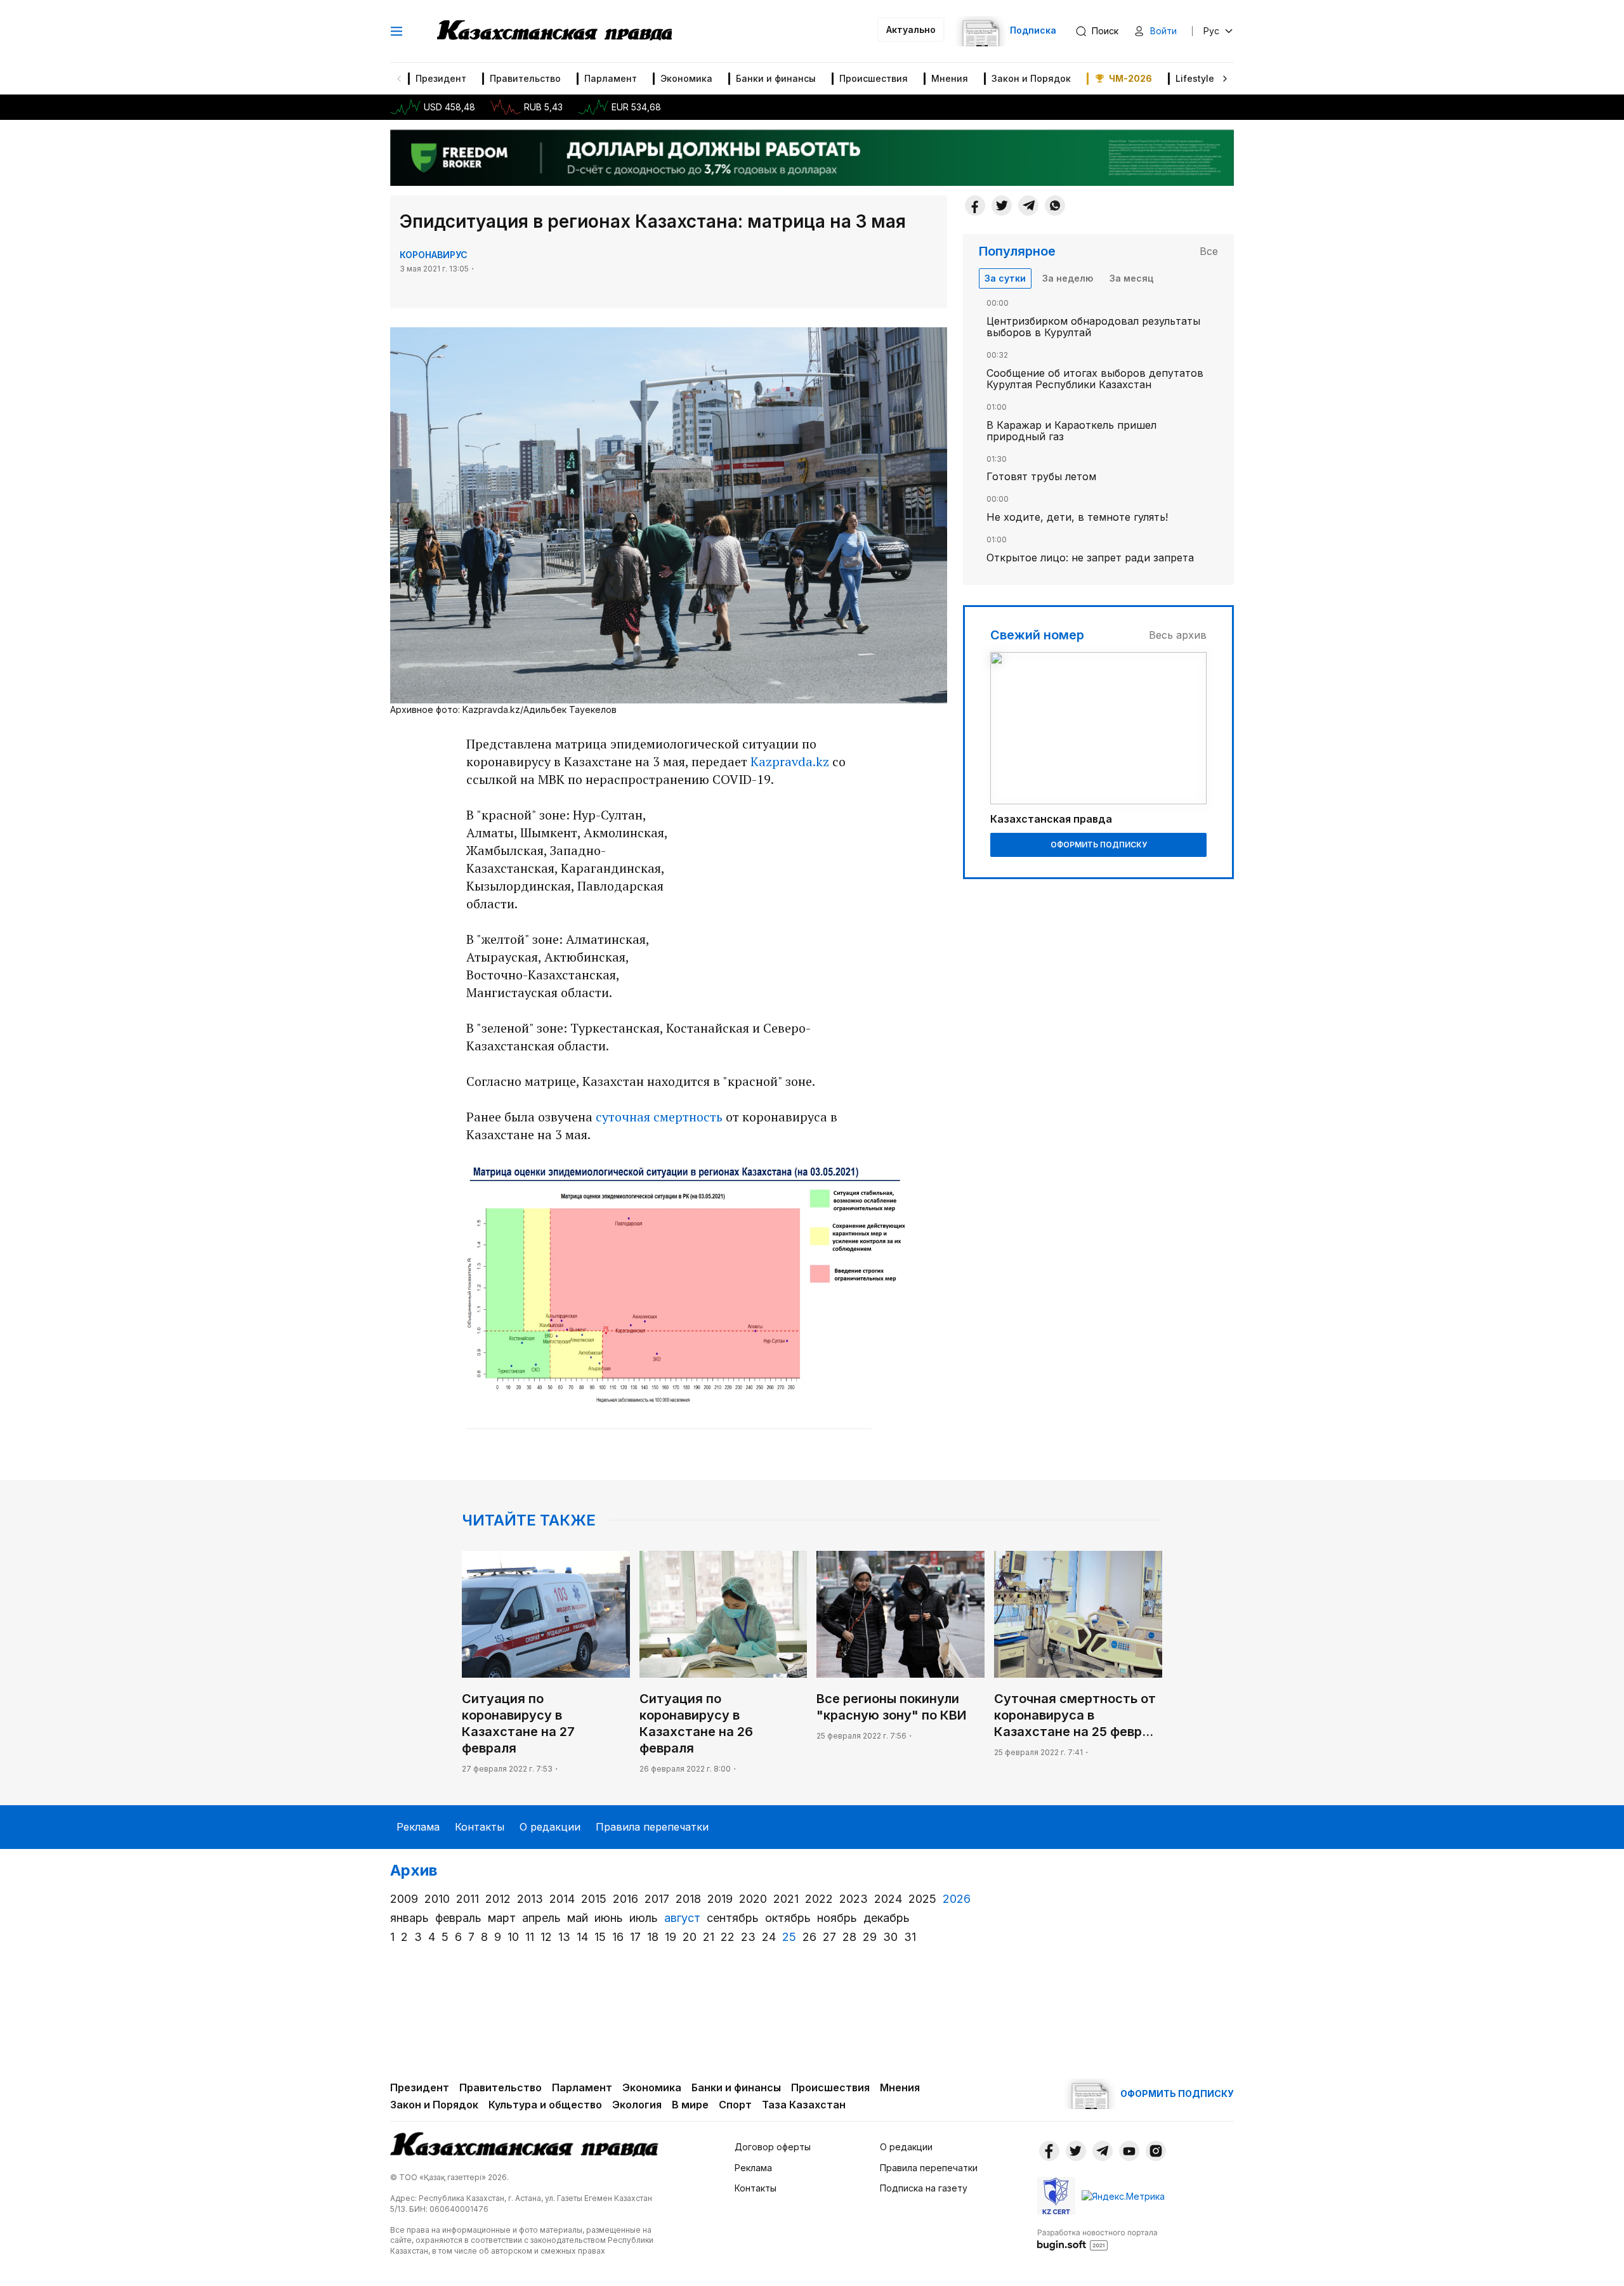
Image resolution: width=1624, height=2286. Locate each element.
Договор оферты (773, 2147)
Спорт (735, 2105)
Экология (637, 2105)
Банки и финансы (776, 78)
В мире (690, 2105)
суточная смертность (659, 1117)
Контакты (480, 1827)
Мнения (950, 78)
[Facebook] (975, 206)
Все (1209, 251)
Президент (441, 78)
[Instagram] (1156, 2151)
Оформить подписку (1099, 845)
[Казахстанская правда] (554, 31)
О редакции (550, 1827)
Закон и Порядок (1031, 78)
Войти (1163, 31)
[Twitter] (1002, 206)
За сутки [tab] (1005, 278)
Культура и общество (545, 2105)
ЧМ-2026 (1130, 78)
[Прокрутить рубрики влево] (399, 79)
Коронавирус (434, 255)
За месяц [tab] (1131, 278)
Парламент (611, 78)
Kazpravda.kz (790, 761)
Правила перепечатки (652, 1827)
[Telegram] (1028, 206)
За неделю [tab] (1068, 278)
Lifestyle (1195, 78)
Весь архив (1178, 635)
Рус (1211, 31)
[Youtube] (1129, 2151)
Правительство (525, 78)
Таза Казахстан (804, 2105)
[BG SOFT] (1097, 2239)
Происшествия (874, 78)
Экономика (686, 78)
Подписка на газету (924, 2188)
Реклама (418, 1827)
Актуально (911, 29)
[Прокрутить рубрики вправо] (1225, 79)
